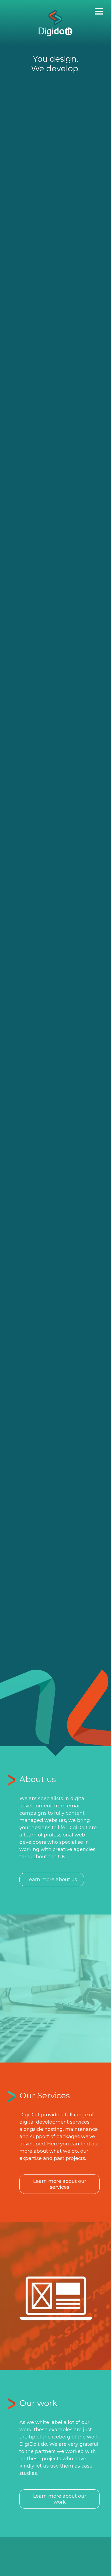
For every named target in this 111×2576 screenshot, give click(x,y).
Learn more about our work (60, 2499)
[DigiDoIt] (56, 23)
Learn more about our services (60, 2184)
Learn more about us (52, 1880)
